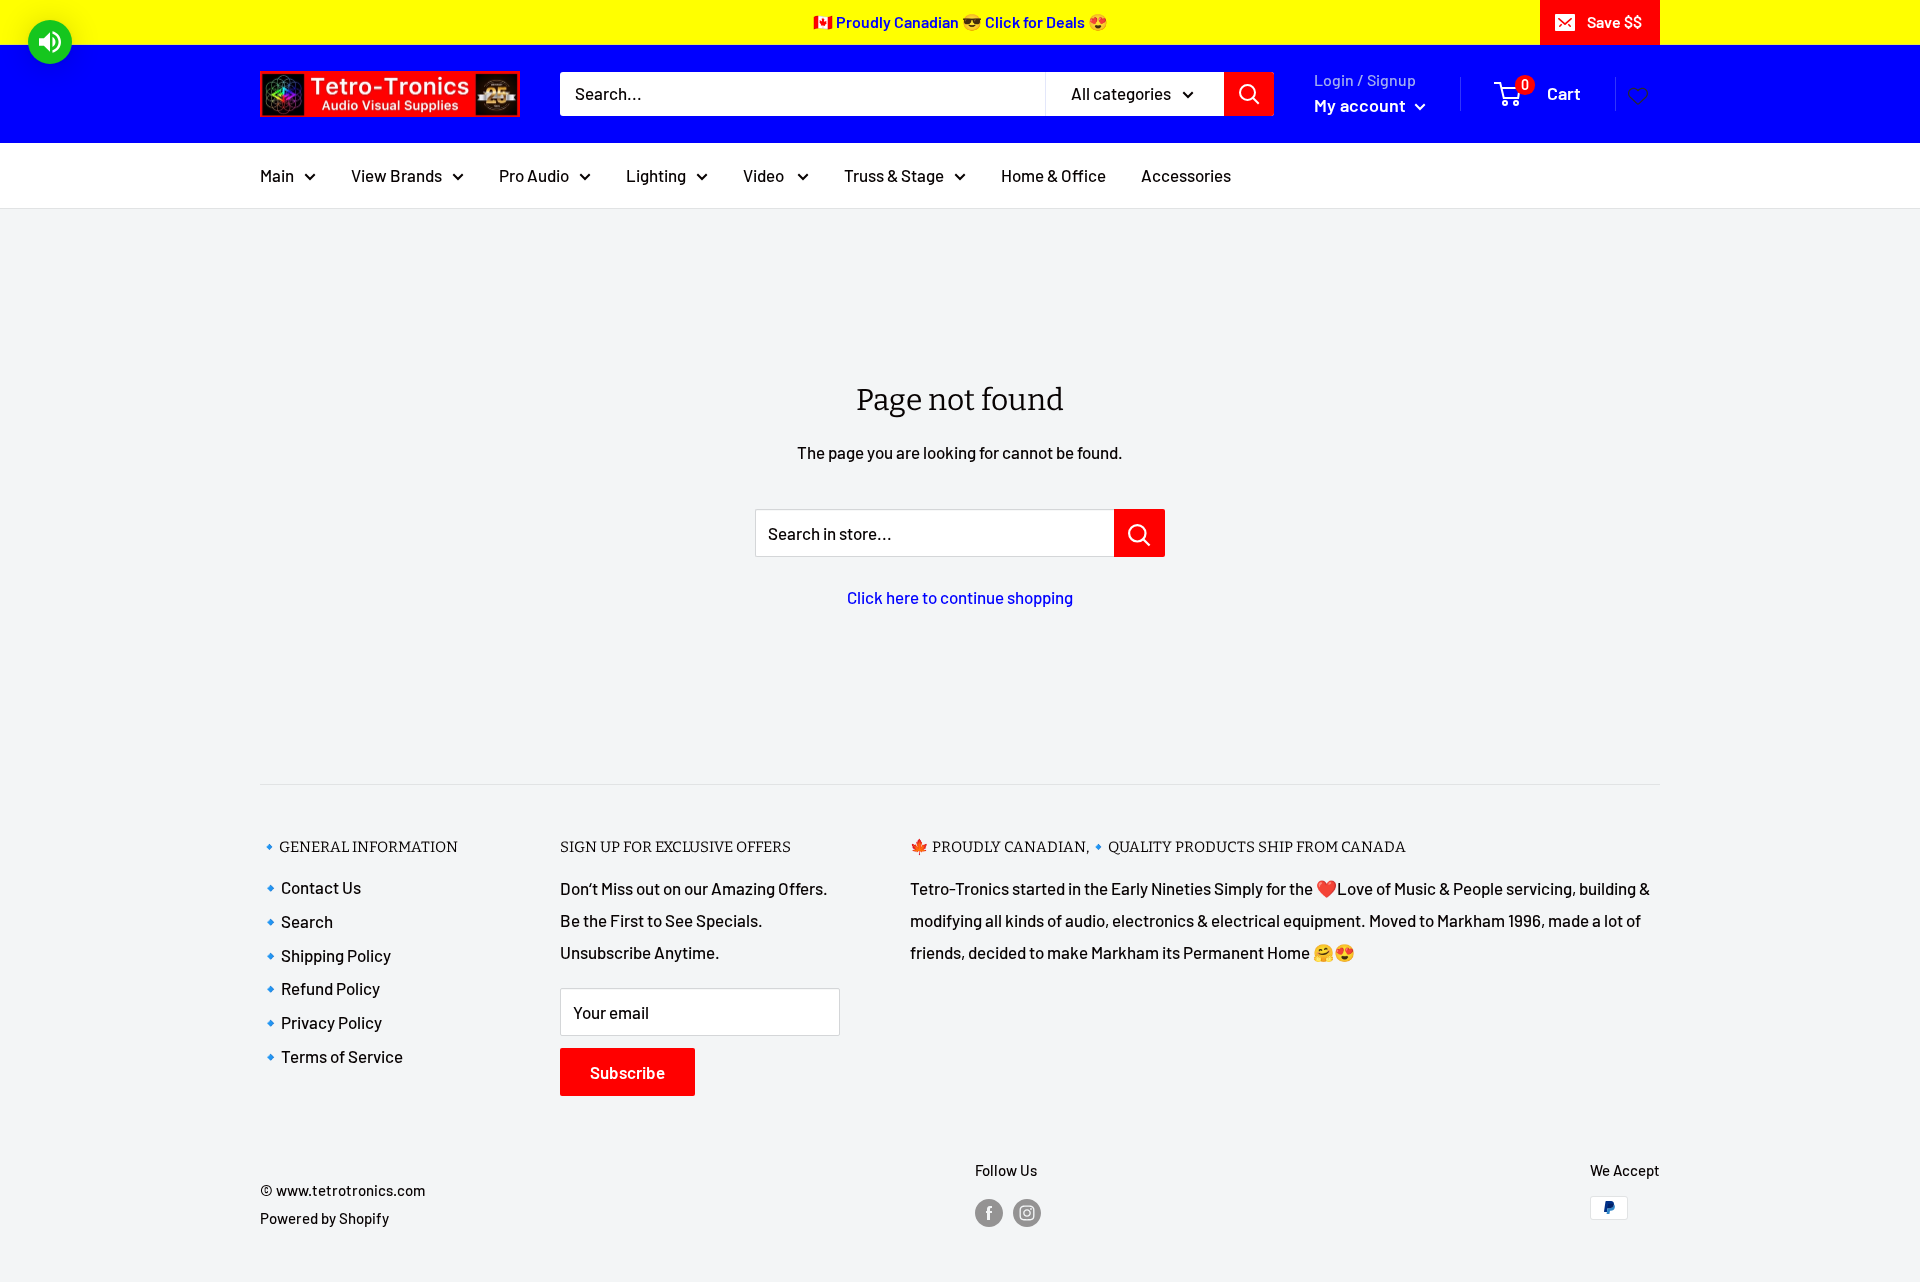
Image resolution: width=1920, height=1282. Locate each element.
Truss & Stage (894, 174)
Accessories (1186, 174)
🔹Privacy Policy (321, 1022)
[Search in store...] (1139, 533)
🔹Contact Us (310, 887)
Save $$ (1614, 21)
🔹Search (296, 921)
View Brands (396, 174)
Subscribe (627, 1072)
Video (765, 174)
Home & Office (1053, 174)
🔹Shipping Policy (325, 955)
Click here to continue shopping (960, 597)
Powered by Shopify (324, 1218)
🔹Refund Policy (320, 988)
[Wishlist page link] (1638, 94)
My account (1362, 105)
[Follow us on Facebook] (989, 1211)
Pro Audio (534, 174)
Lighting (656, 174)
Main (277, 174)
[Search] (1249, 94)
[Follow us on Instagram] (1027, 1211)
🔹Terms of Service (331, 1056)
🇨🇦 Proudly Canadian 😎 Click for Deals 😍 (960, 21)
